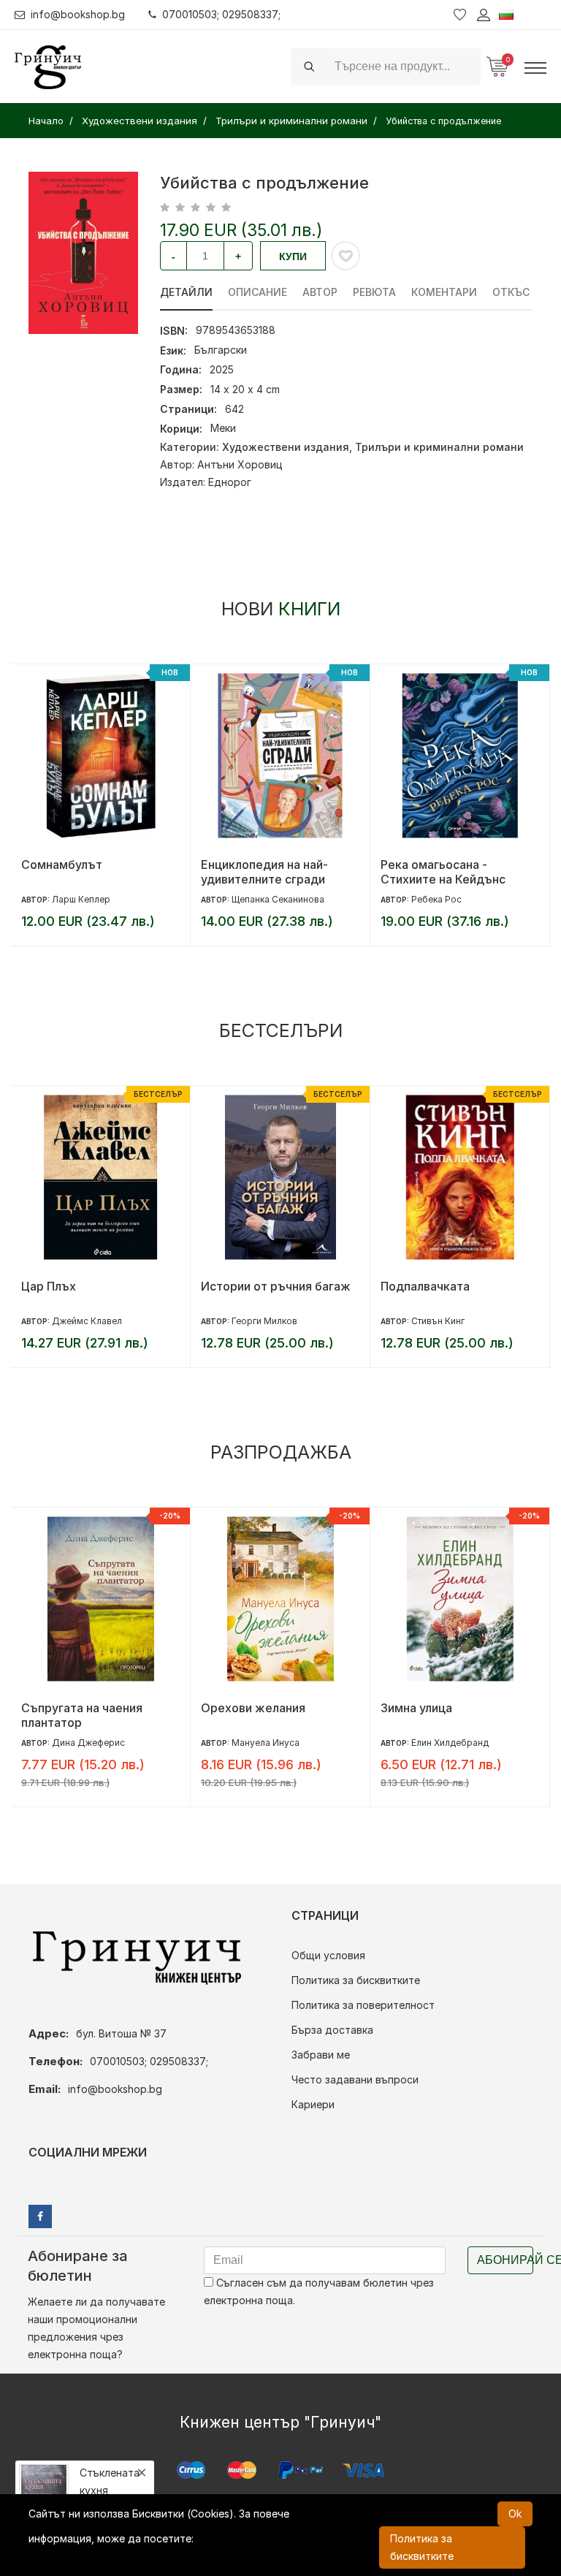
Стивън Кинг (258, 1321)
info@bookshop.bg (78, 14)
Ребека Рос (257, 899)
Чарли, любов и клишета (452, 1708)
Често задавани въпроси (355, 2079)
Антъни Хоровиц (240, 464)
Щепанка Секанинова (98, 899)
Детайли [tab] (186, 292)
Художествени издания (286, 447)
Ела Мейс (432, 1743)
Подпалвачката (245, 1286)
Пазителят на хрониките (451, 865)
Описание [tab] (257, 292)
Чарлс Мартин (442, 899)
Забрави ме (321, 2055)
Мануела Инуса (86, 1743)
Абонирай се (505, 2260)
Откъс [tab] (511, 292)
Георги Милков (85, 1321)
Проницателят (422, 1286)
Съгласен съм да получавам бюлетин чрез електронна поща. (319, 2291)
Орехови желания (73, 1708)
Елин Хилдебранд (270, 1743)
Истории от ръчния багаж (96, 1286)
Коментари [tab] (444, 292)
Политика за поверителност (363, 2005)
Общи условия (328, 1955)
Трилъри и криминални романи (439, 447)
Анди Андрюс (441, 1321)
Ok (515, 2514)
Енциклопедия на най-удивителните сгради (85, 872)
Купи (293, 257)
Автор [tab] (320, 292)
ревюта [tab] (374, 292)
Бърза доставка (332, 2030)
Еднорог (230, 482)
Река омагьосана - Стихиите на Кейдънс (263, 872)
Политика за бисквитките (356, 1980)
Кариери (313, 2104)
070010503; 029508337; (221, 14)
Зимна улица (237, 1708)
